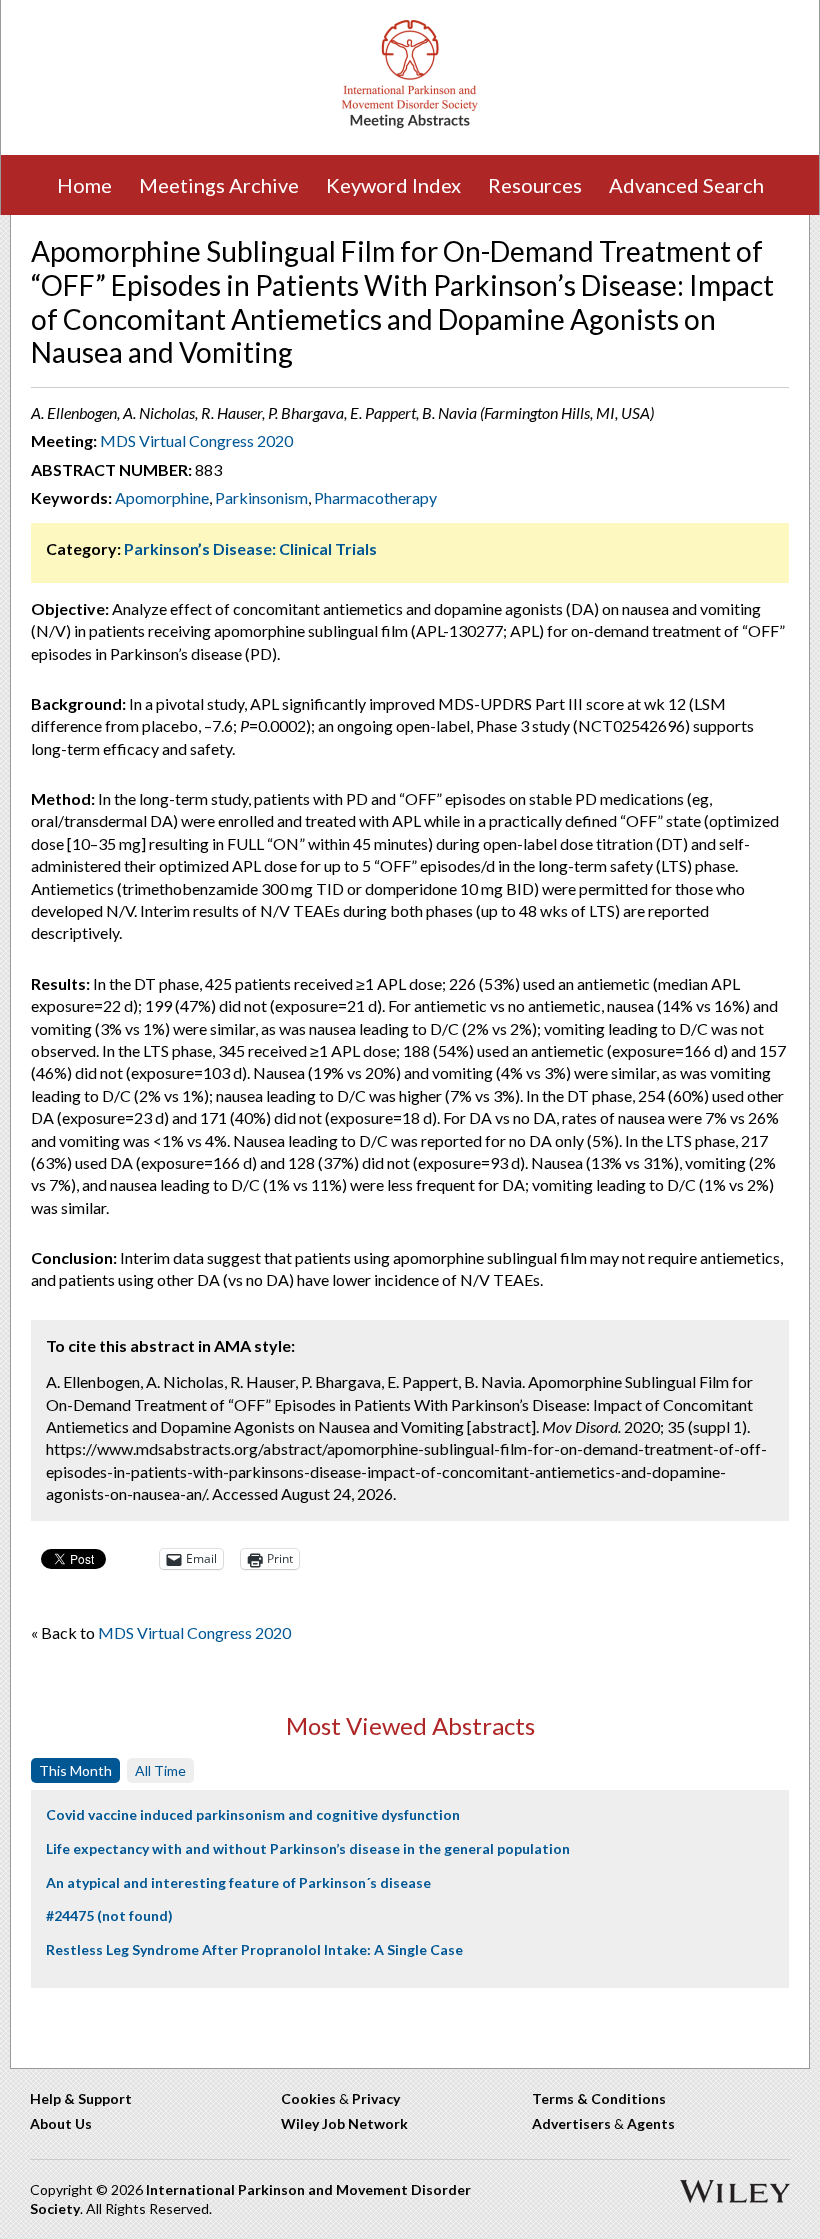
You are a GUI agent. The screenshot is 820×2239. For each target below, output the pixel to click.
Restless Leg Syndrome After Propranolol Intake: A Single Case (254, 1949)
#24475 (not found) (109, 1915)
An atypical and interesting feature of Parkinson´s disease (238, 1882)
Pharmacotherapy (375, 497)
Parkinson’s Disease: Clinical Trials (250, 548)
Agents (651, 2123)
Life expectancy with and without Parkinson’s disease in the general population (308, 1848)
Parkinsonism (261, 497)
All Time (160, 1770)
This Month (75, 1770)
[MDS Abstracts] (410, 123)
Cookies (308, 2098)
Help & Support (81, 2098)
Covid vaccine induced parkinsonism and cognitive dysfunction (253, 1814)
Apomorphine (162, 497)
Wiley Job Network (344, 2123)
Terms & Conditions (599, 2098)
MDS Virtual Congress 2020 (196, 440)
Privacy (376, 2098)
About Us (61, 2123)
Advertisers (571, 2123)
